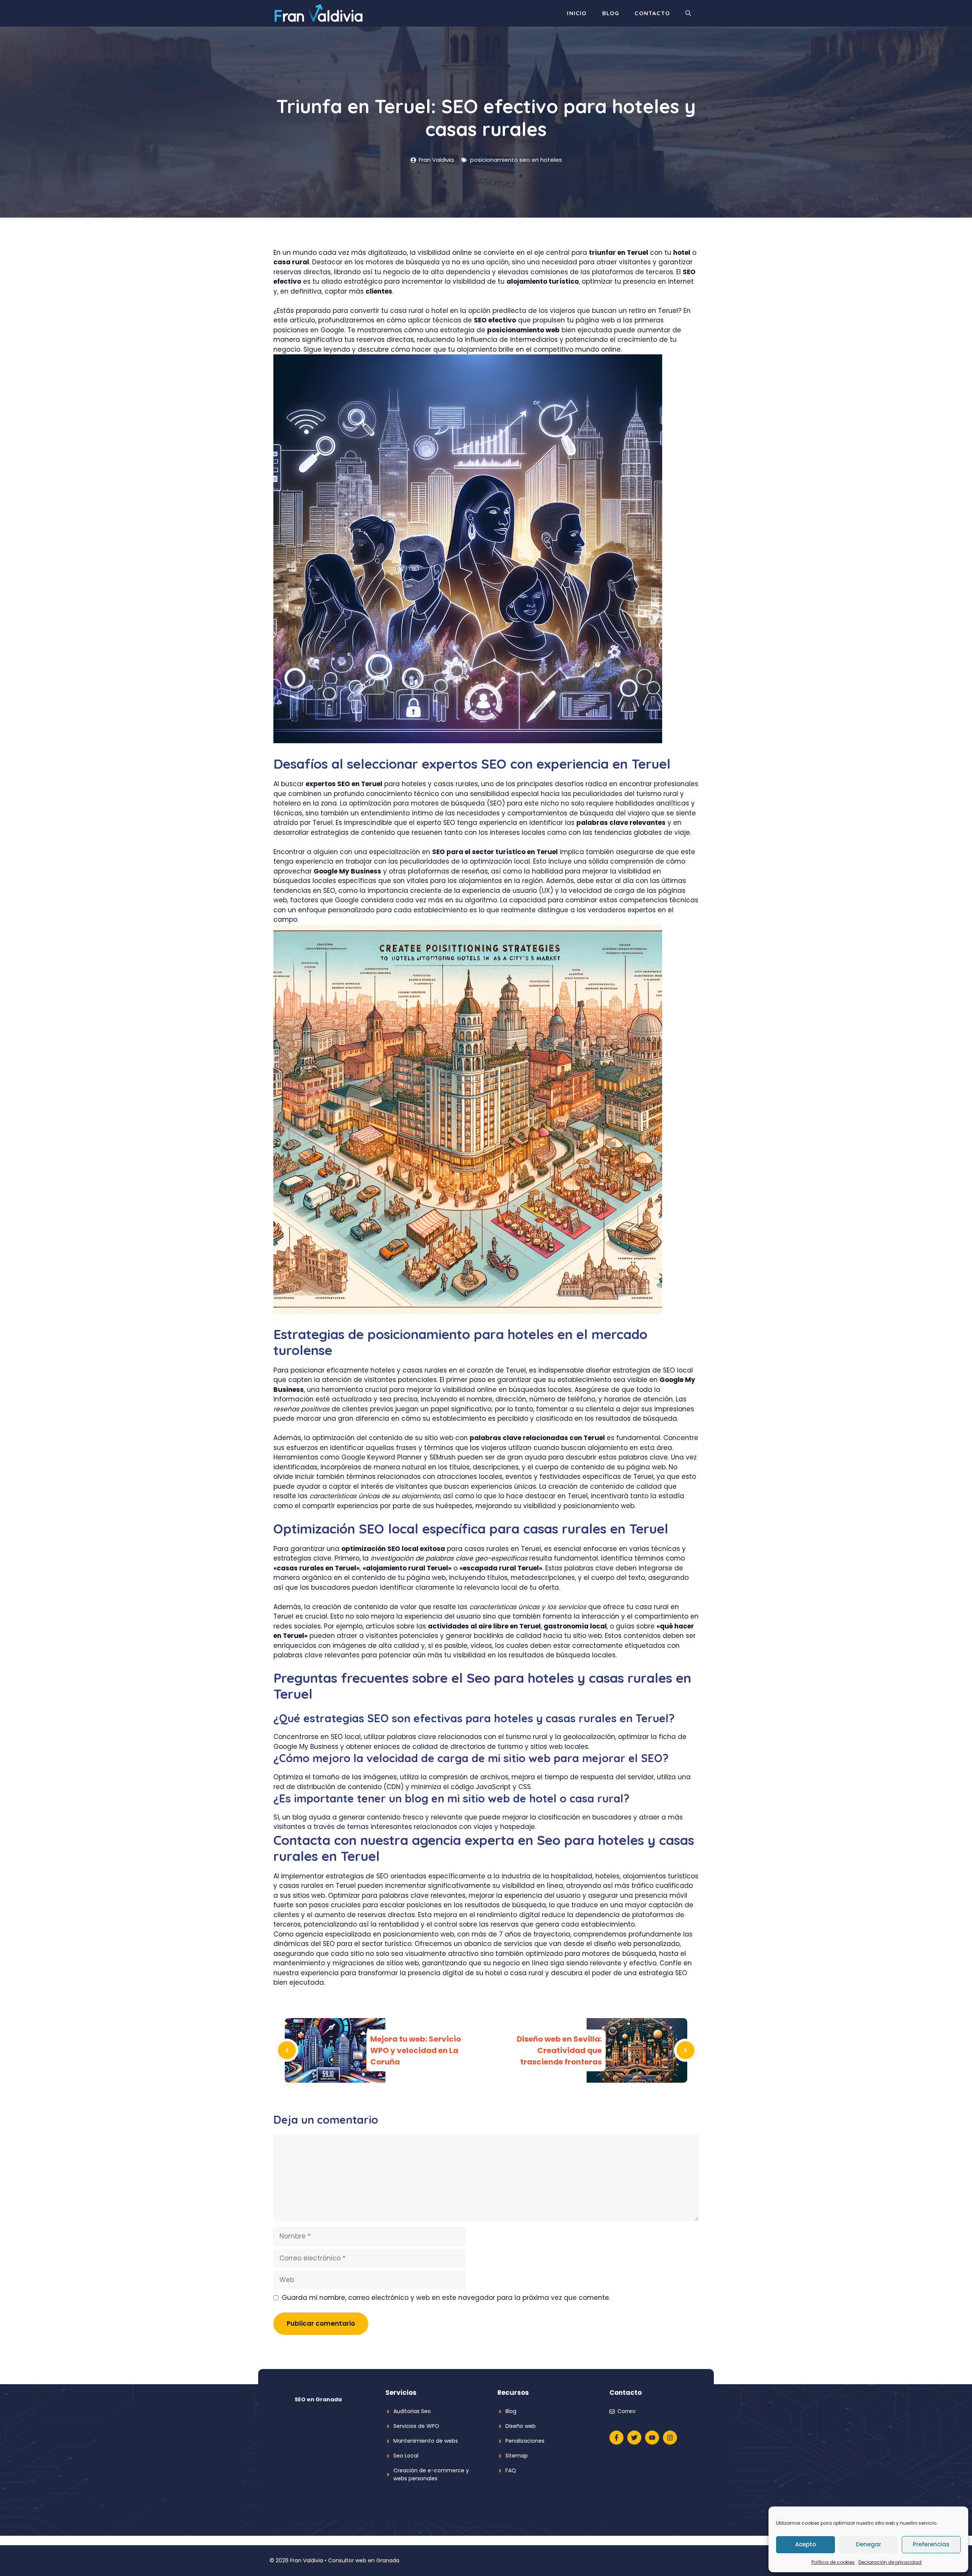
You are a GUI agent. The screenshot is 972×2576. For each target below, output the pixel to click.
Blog (611, 13)
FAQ (511, 2470)
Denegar (869, 2544)
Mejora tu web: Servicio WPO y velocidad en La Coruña (416, 2050)
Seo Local (406, 2456)
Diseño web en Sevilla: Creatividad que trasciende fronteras (559, 2050)
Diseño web (521, 2426)
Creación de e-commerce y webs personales (431, 2474)
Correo (626, 2411)
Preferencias (931, 2544)
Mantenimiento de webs (426, 2441)
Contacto (652, 13)
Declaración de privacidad (890, 2562)
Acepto (806, 2544)
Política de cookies (833, 2562)
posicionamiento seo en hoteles (516, 160)
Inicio (577, 13)
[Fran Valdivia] (319, 13)
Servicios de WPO (416, 2426)
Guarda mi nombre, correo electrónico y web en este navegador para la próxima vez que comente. (446, 2298)
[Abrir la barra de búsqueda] (688, 13)
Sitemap (517, 2456)
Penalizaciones (525, 2441)
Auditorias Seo (412, 2411)
